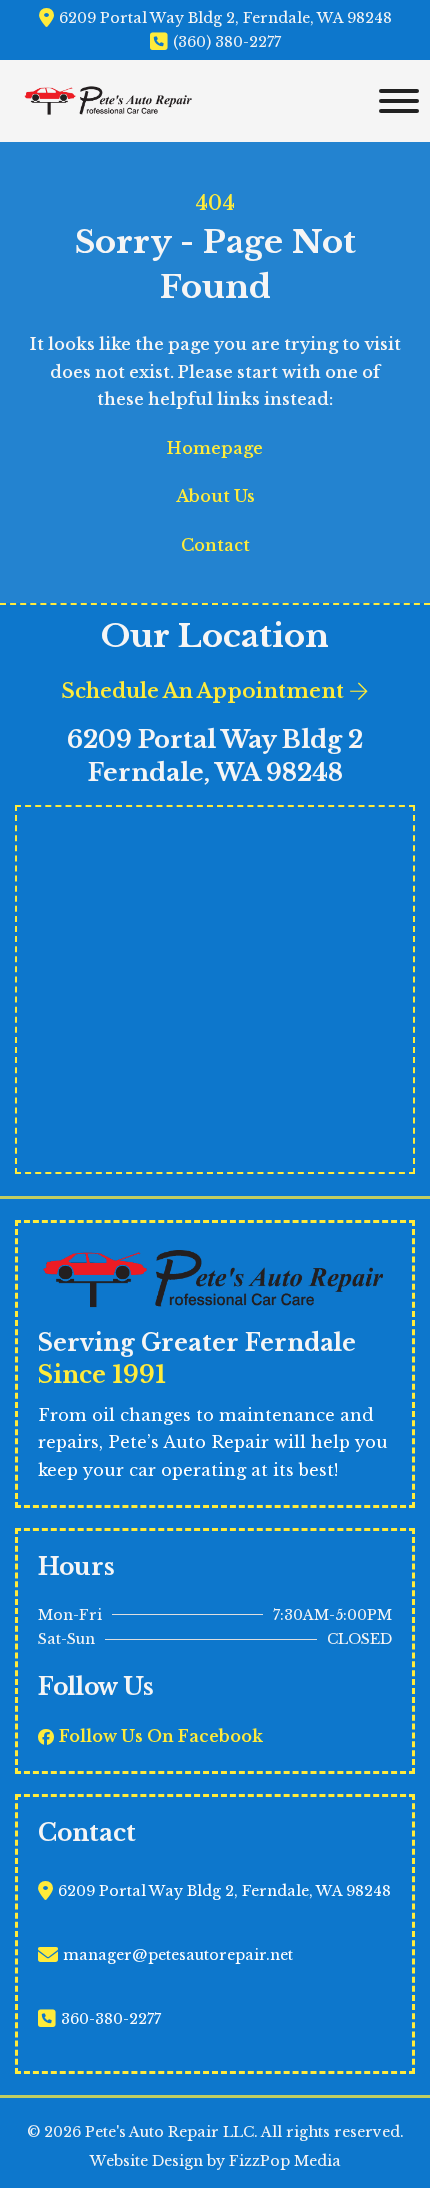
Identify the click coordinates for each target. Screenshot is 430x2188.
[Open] (393, 101)
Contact (215, 545)
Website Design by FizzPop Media (215, 2161)
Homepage (215, 448)
